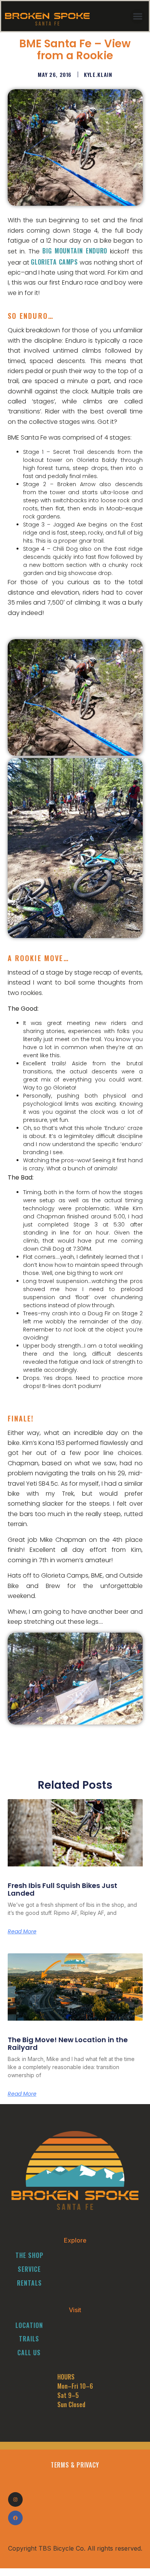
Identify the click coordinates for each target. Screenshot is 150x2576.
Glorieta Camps (54, 262)
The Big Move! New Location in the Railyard (68, 2044)
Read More (22, 1931)
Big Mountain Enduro (75, 251)
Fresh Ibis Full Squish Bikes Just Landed (62, 1889)
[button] (137, 16)
